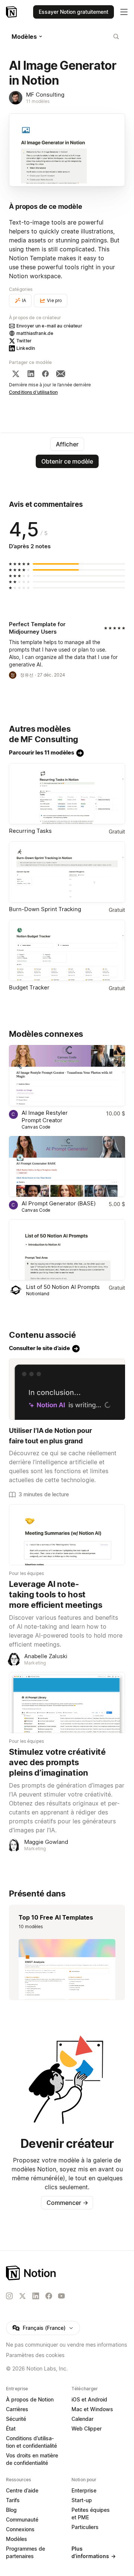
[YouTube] (61, 2296)
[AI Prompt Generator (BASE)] (67, 1167)
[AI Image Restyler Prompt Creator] (67, 1076)
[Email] (61, 374)
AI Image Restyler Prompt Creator (45, 1116)
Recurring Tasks (30, 831)
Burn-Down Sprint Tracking (45, 909)
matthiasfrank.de (35, 333)
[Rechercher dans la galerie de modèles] (116, 37)
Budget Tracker (29, 987)
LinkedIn (26, 348)
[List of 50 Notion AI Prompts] (67, 1250)
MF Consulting (45, 95)
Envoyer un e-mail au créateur (49, 326)
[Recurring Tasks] (67, 794)
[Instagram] (9, 2296)
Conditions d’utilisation (33, 392)
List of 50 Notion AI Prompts (63, 1287)
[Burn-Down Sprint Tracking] (67, 872)
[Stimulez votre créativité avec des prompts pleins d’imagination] (67, 1703)
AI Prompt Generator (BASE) (59, 1203)
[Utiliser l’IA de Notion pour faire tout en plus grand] (67, 1389)
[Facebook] (45, 374)
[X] (16, 374)
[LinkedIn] (31, 374)
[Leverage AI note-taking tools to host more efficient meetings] (67, 1535)
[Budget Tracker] (67, 950)
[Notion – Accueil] (12, 12)
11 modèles (38, 101)
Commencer (67, 2203)
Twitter (24, 341)
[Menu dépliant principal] (124, 12)
